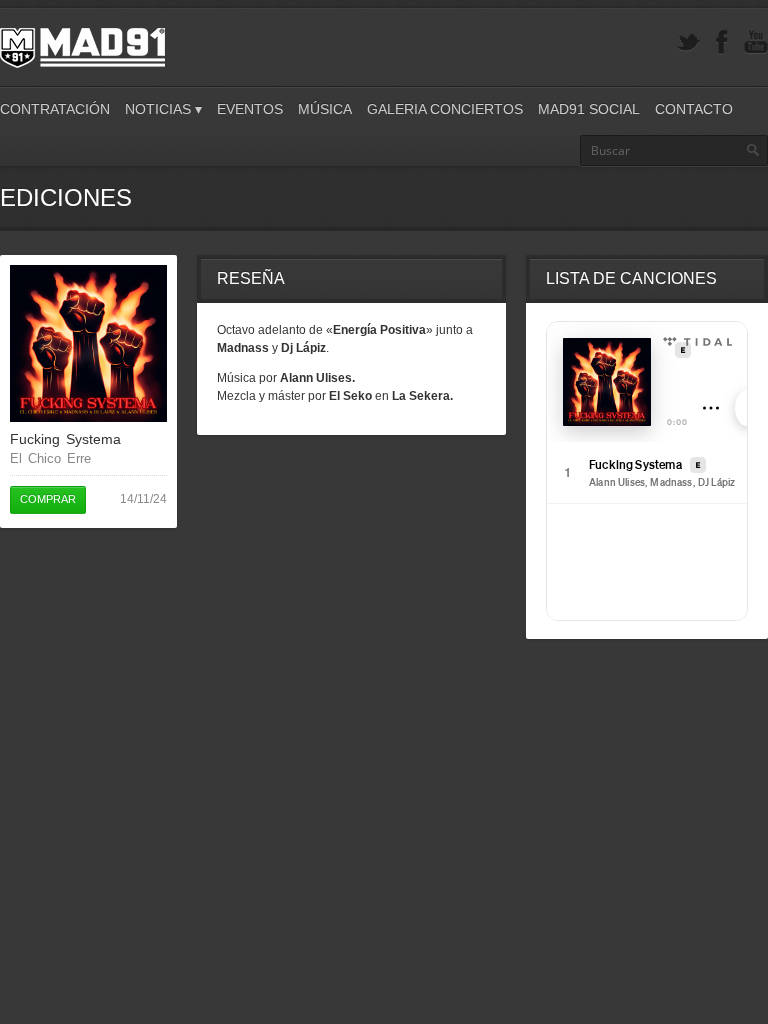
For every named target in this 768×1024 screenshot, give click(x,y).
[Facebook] (722, 42)
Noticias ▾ (163, 109)
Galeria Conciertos (445, 109)
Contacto (694, 109)
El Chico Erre (50, 458)
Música (325, 109)
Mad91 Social (589, 109)
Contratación (55, 109)
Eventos (250, 109)
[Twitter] (688, 42)
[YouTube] (756, 42)
